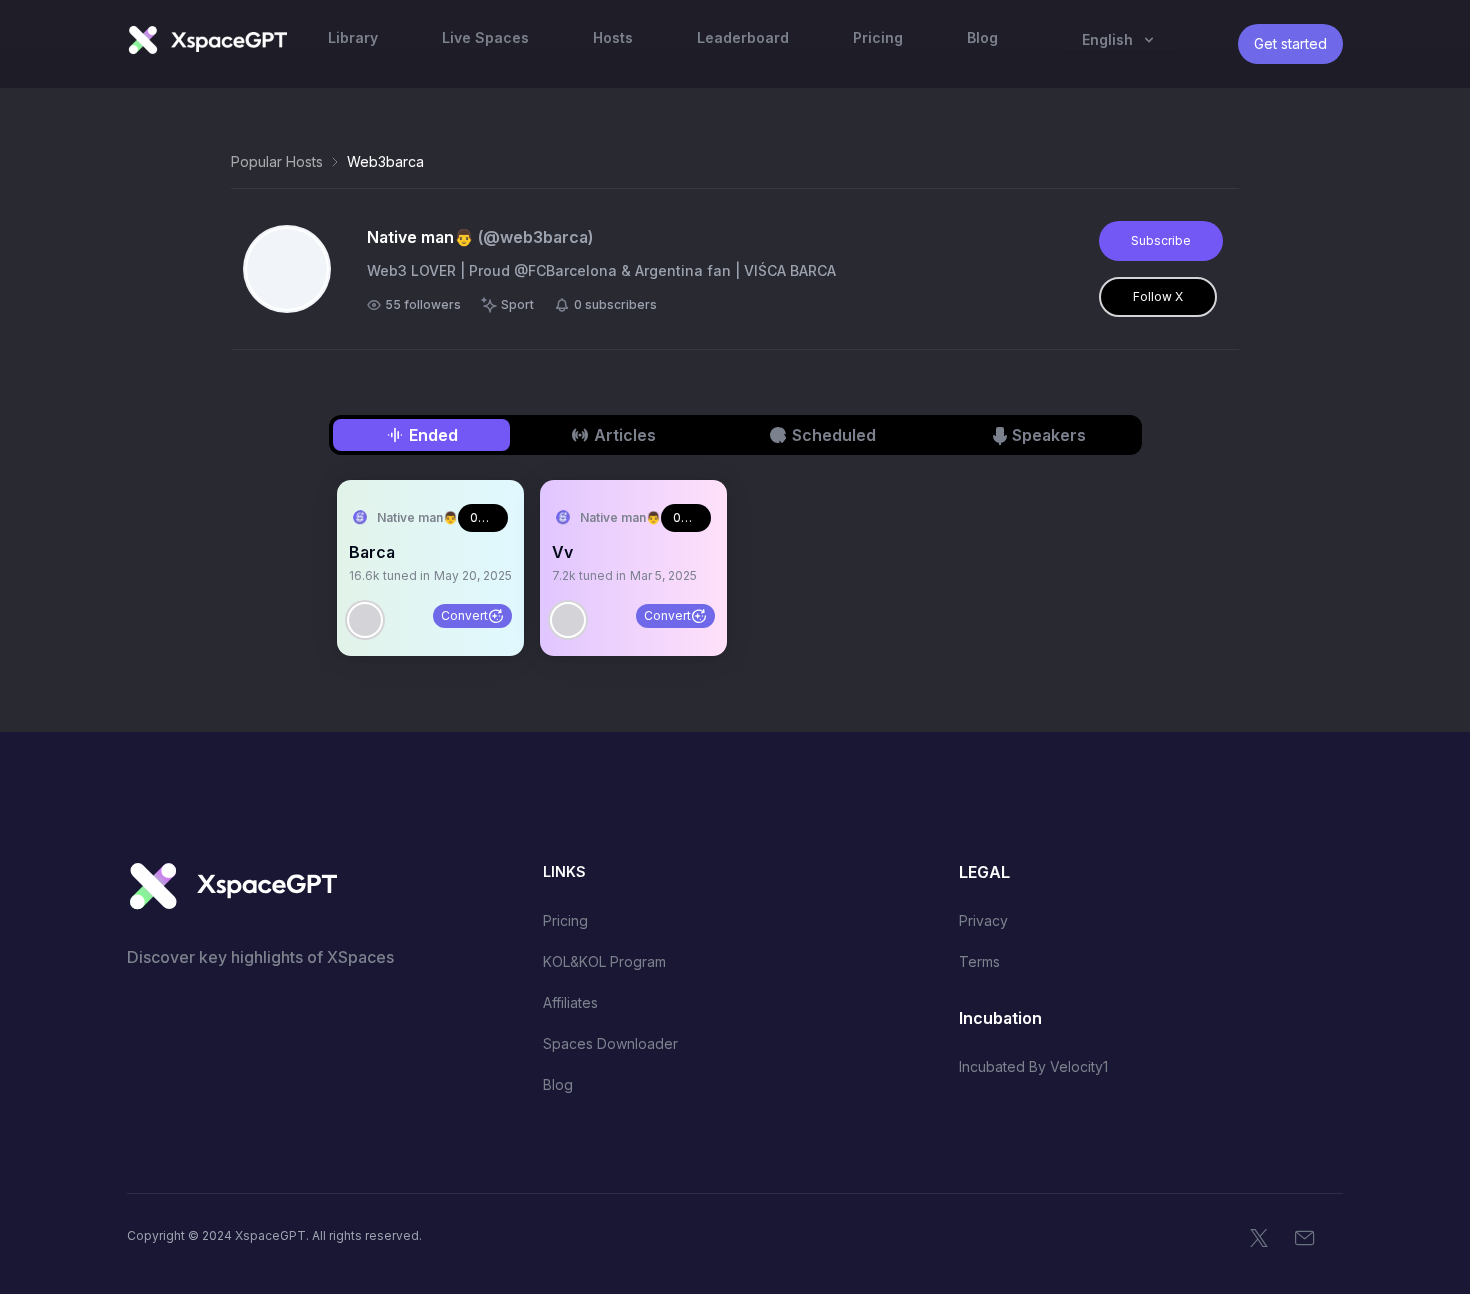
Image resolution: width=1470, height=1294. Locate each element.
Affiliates (570, 1002)
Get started (1290, 43)
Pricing (565, 920)
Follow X (1158, 296)
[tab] (421, 435)
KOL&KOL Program (604, 961)
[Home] (207, 40)
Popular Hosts (277, 161)
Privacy (983, 920)
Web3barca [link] (385, 161)
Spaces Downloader (610, 1043)
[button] (430, 568)
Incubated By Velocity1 (1033, 1066)
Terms (979, 961)
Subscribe (1161, 240)
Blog (558, 1084)
